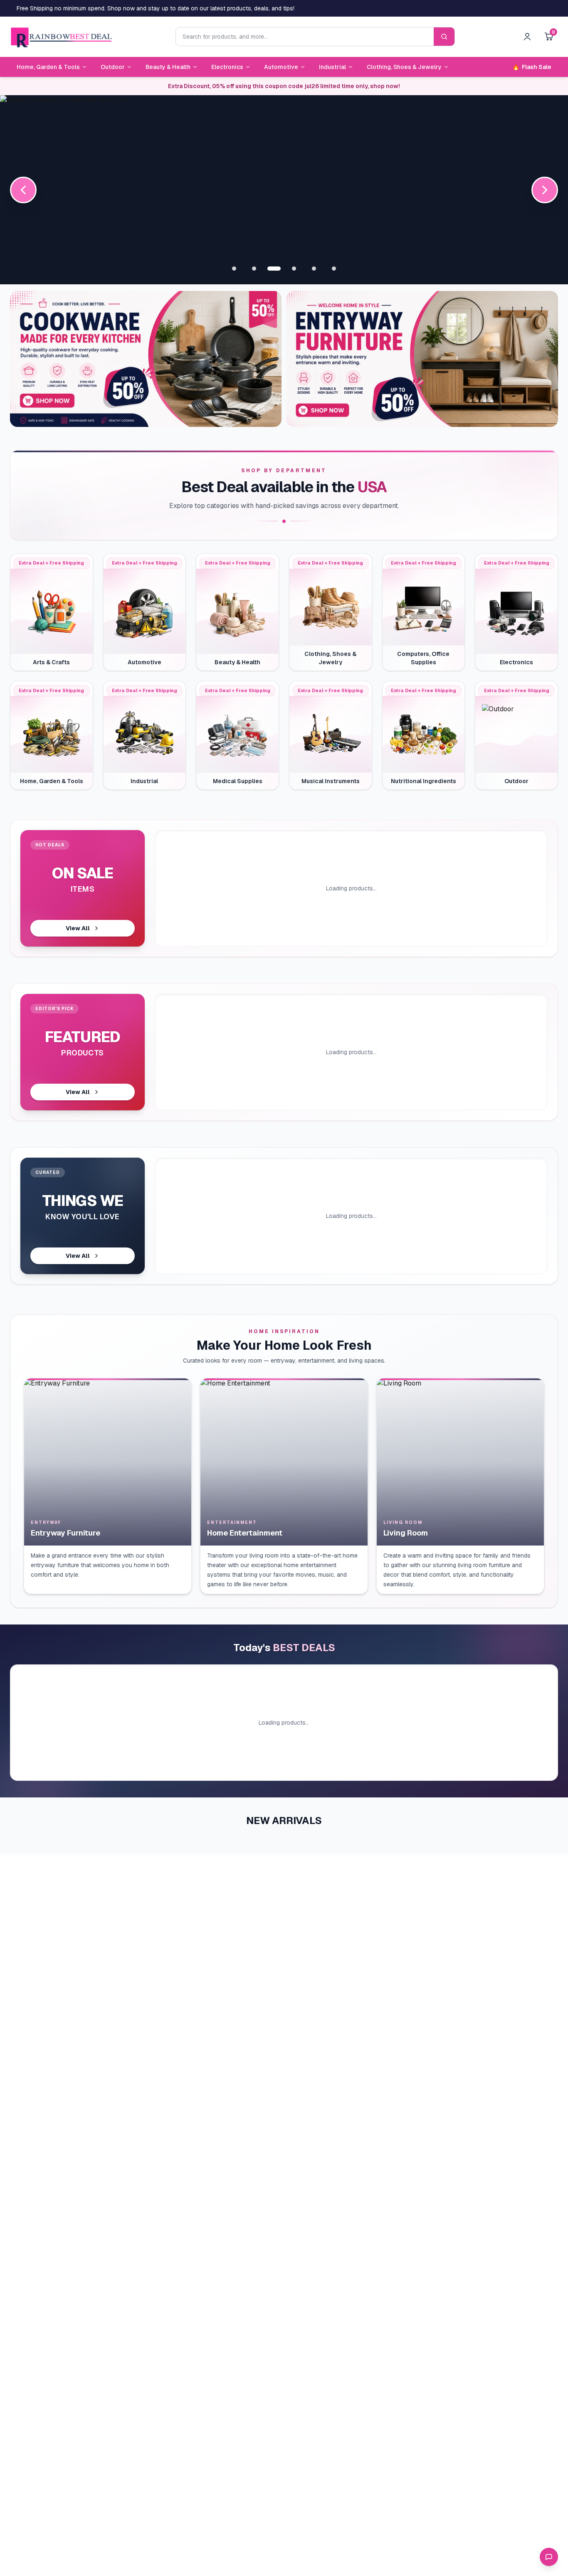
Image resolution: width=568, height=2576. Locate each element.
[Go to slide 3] (274, 269)
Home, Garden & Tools (48, 67)
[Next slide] (545, 190)
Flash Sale (532, 67)
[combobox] (305, 37)
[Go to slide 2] (254, 269)
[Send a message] (549, 2557)
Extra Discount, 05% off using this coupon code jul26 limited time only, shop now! (284, 86)
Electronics (227, 67)
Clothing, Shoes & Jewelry (404, 67)
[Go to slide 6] (334, 269)
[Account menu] (527, 37)
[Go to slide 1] (234, 269)
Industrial (332, 67)
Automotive (281, 67)
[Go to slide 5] (314, 269)
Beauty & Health (168, 67)
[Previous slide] (23, 190)
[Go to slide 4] (294, 269)
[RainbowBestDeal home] (61, 37)
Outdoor (113, 67)
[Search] (444, 37)
